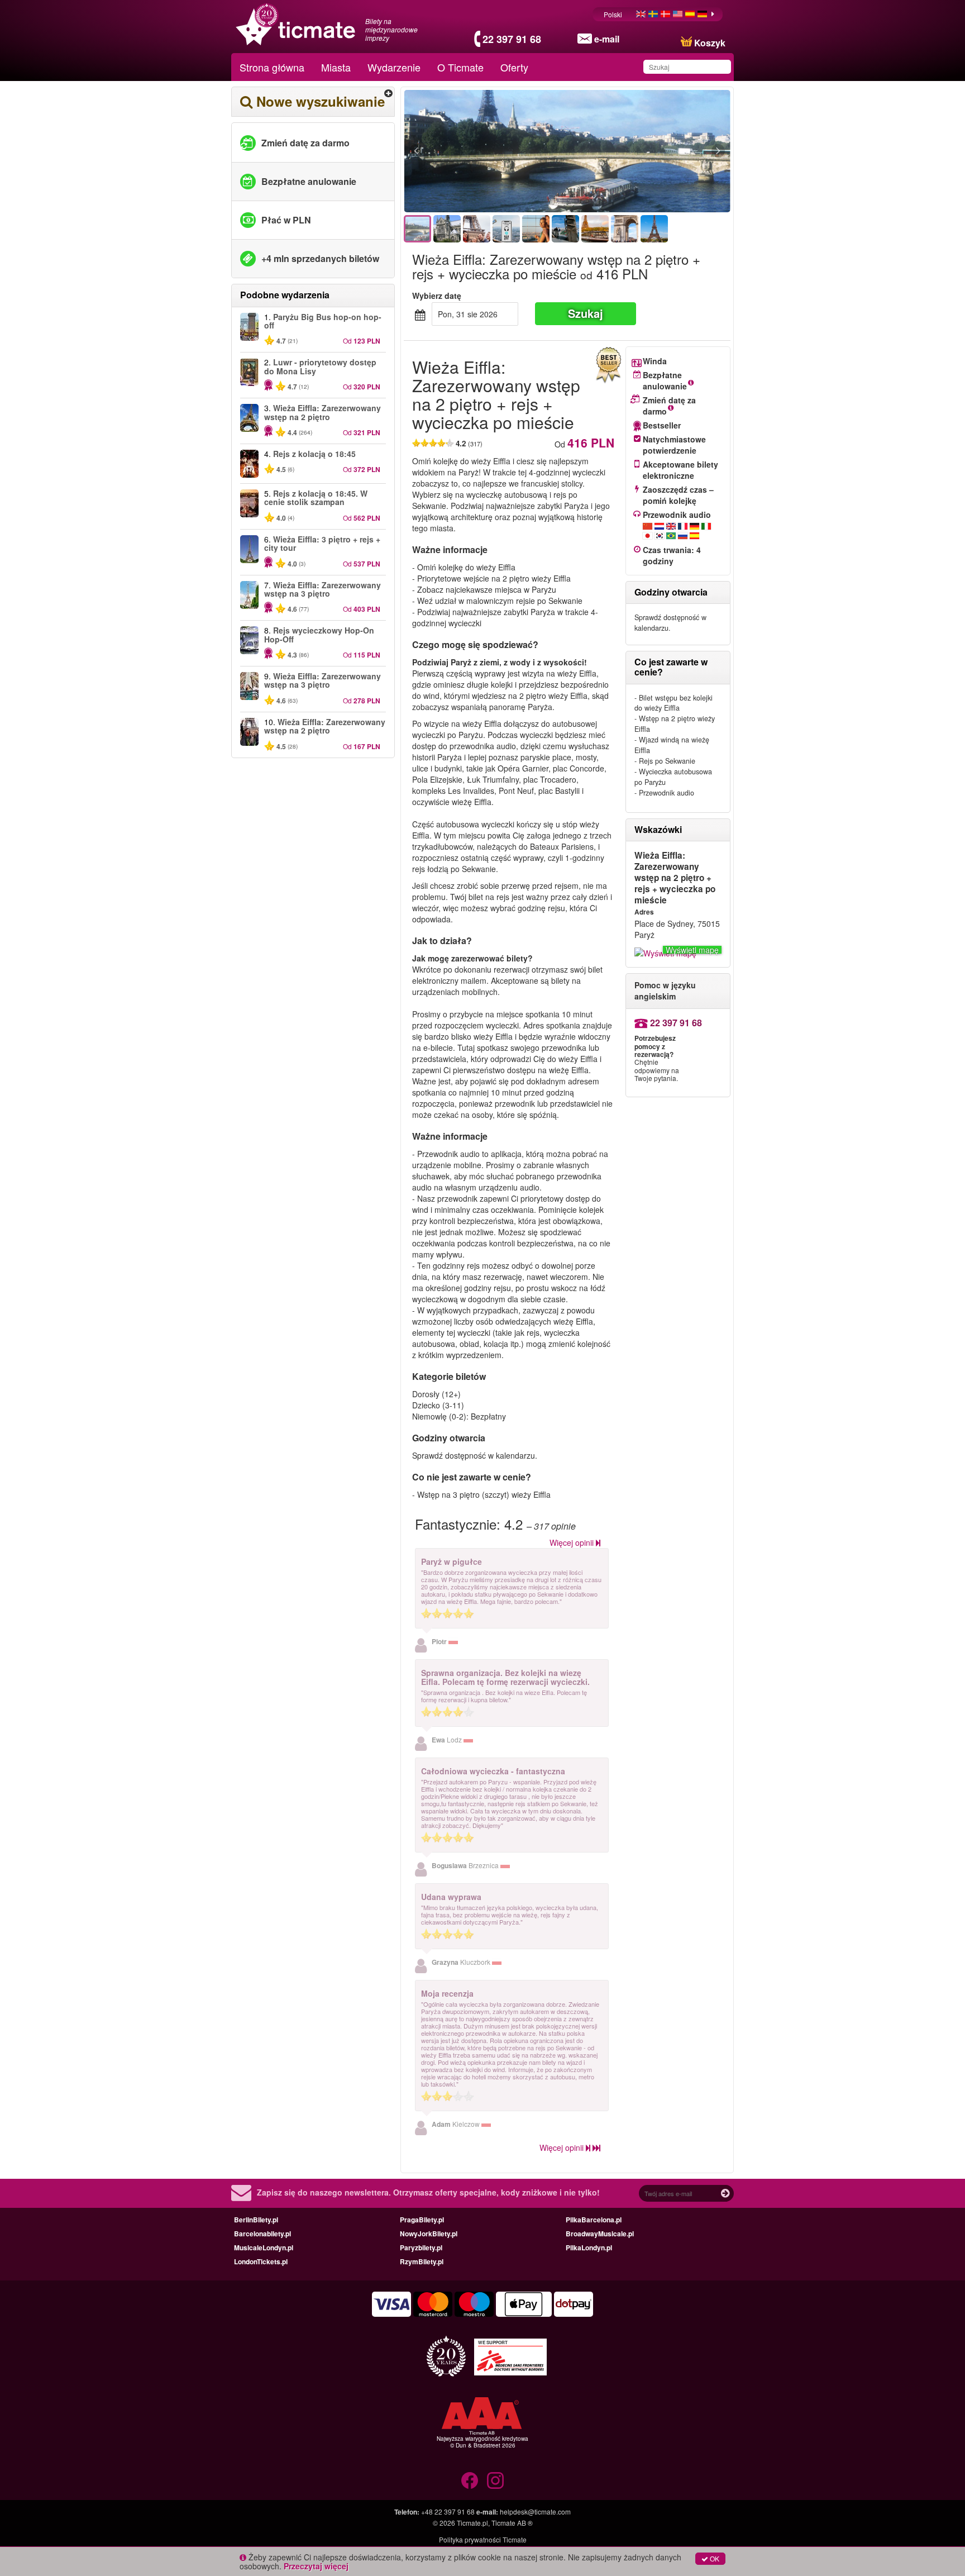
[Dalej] (657, 151)
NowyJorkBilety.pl (429, 2234)
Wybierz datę (437, 296)
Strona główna (272, 67)
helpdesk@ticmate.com (535, 2511)
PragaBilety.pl (422, 2220)
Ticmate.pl (472, 2523)
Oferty (514, 67)
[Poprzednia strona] (477, 151)
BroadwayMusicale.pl (600, 2234)
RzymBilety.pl (422, 2261)
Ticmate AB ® (512, 2523)
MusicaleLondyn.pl (264, 2248)
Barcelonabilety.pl (262, 2234)
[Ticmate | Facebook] (470, 2480)
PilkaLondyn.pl (589, 2248)
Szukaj (586, 313)
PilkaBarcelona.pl (594, 2220)
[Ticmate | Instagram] (495, 2480)
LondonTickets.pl (261, 2261)
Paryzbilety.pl (421, 2248)
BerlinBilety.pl (256, 2220)
